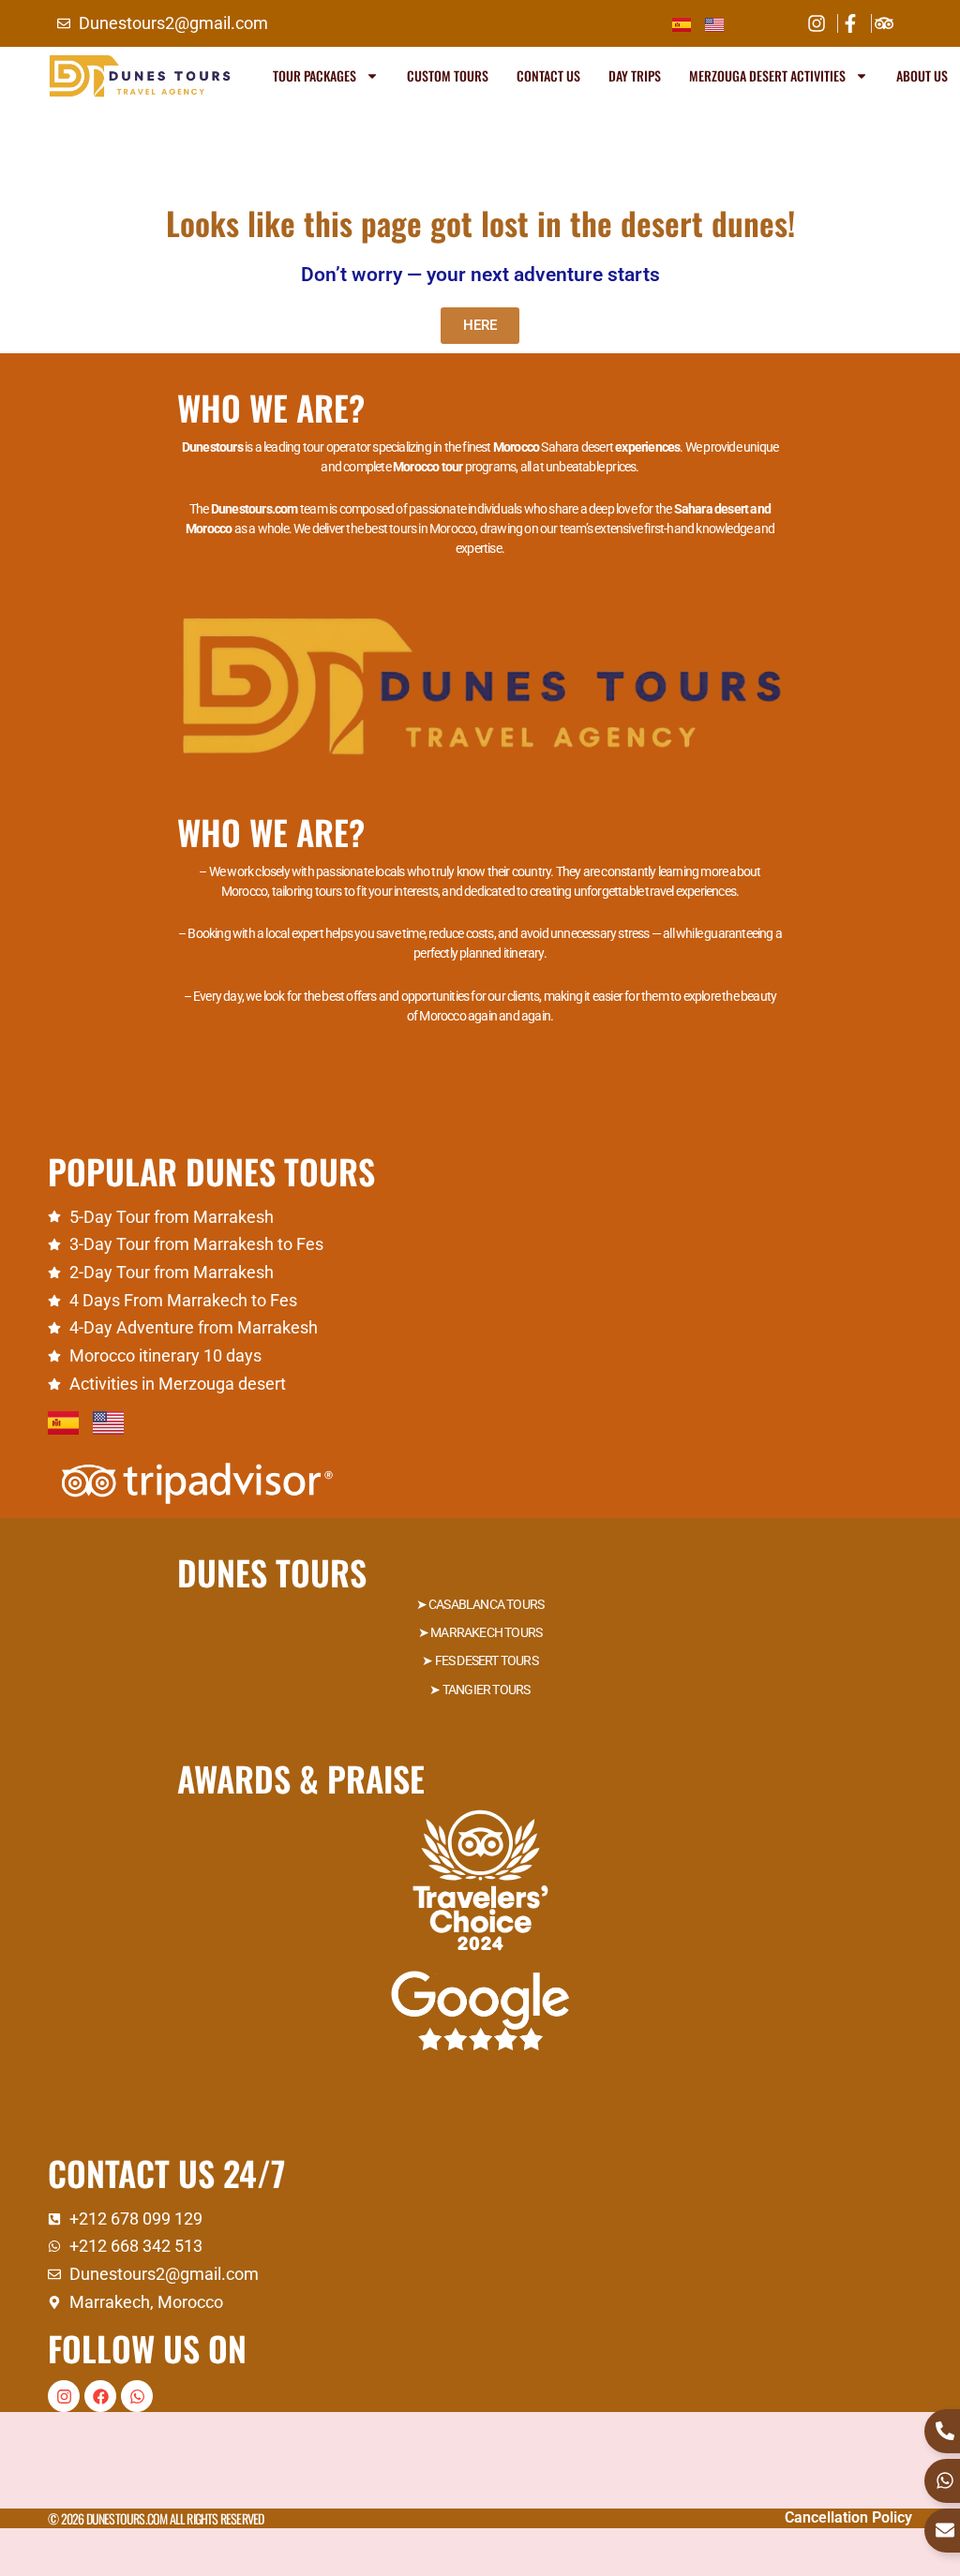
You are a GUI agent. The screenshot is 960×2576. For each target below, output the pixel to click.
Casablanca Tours (486, 1604)
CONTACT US (548, 75)
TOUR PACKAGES (315, 75)
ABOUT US (922, 75)
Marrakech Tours (486, 1632)
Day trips (635, 75)
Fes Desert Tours (487, 1660)
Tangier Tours (487, 1690)
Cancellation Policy (848, 2517)
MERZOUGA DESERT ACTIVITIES (767, 75)
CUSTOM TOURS (448, 75)
